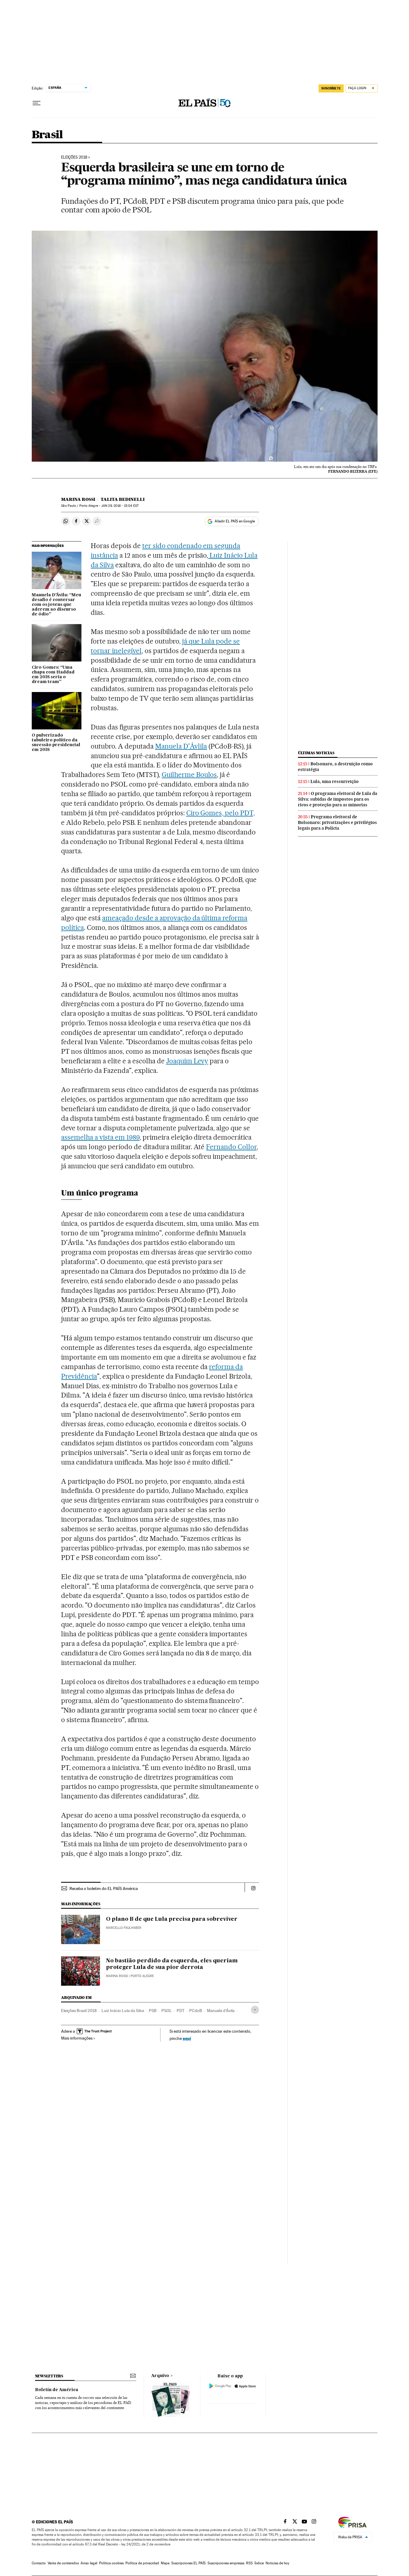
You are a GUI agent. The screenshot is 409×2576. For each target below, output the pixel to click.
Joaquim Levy (187, 1061)
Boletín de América (57, 2390)
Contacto (39, 2563)
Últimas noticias (316, 753)
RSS (249, 2563)
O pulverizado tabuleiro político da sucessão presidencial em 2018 (56, 743)
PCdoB (196, 2011)
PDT (181, 2011)
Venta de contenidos (63, 2563)
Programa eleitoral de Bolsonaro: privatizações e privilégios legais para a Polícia (337, 822)
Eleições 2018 (74, 157)
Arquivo (160, 2376)
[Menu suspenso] (37, 103)
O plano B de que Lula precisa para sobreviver (172, 1919)
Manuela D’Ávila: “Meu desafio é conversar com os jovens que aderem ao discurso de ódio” (56, 605)
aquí (187, 2038)
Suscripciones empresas (226, 2563)
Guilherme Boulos (189, 775)
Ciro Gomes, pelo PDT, (221, 813)
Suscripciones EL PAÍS (188, 2563)
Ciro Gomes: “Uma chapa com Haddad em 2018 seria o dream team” (53, 675)
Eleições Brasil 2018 (79, 2011)
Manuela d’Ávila (221, 2011)
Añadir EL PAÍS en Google (235, 521)
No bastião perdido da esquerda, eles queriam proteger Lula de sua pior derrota (172, 1964)
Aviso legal (89, 2563)
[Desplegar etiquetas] (255, 2010)
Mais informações (77, 2038)
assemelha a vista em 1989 (100, 1137)
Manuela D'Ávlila (181, 746)
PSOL (167, 2011)
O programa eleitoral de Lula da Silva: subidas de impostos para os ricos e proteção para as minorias (338, 799)
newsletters (49, 2376)
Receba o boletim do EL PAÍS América (104, 1888)
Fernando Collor (231, 1147)
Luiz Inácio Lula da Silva (123, 2011)
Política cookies (111, 2563)
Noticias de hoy (277, 2563)
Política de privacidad (142, 2563)
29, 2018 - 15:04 (120, 506)
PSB (153, 2011)
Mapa (165, 2563)
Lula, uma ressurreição (335, 781)
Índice (259, 2563)
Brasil (47, 135)
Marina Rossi (78, 499)
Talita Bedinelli (123, 499)
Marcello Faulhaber (124, 1928)
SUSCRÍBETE (331, 88)
